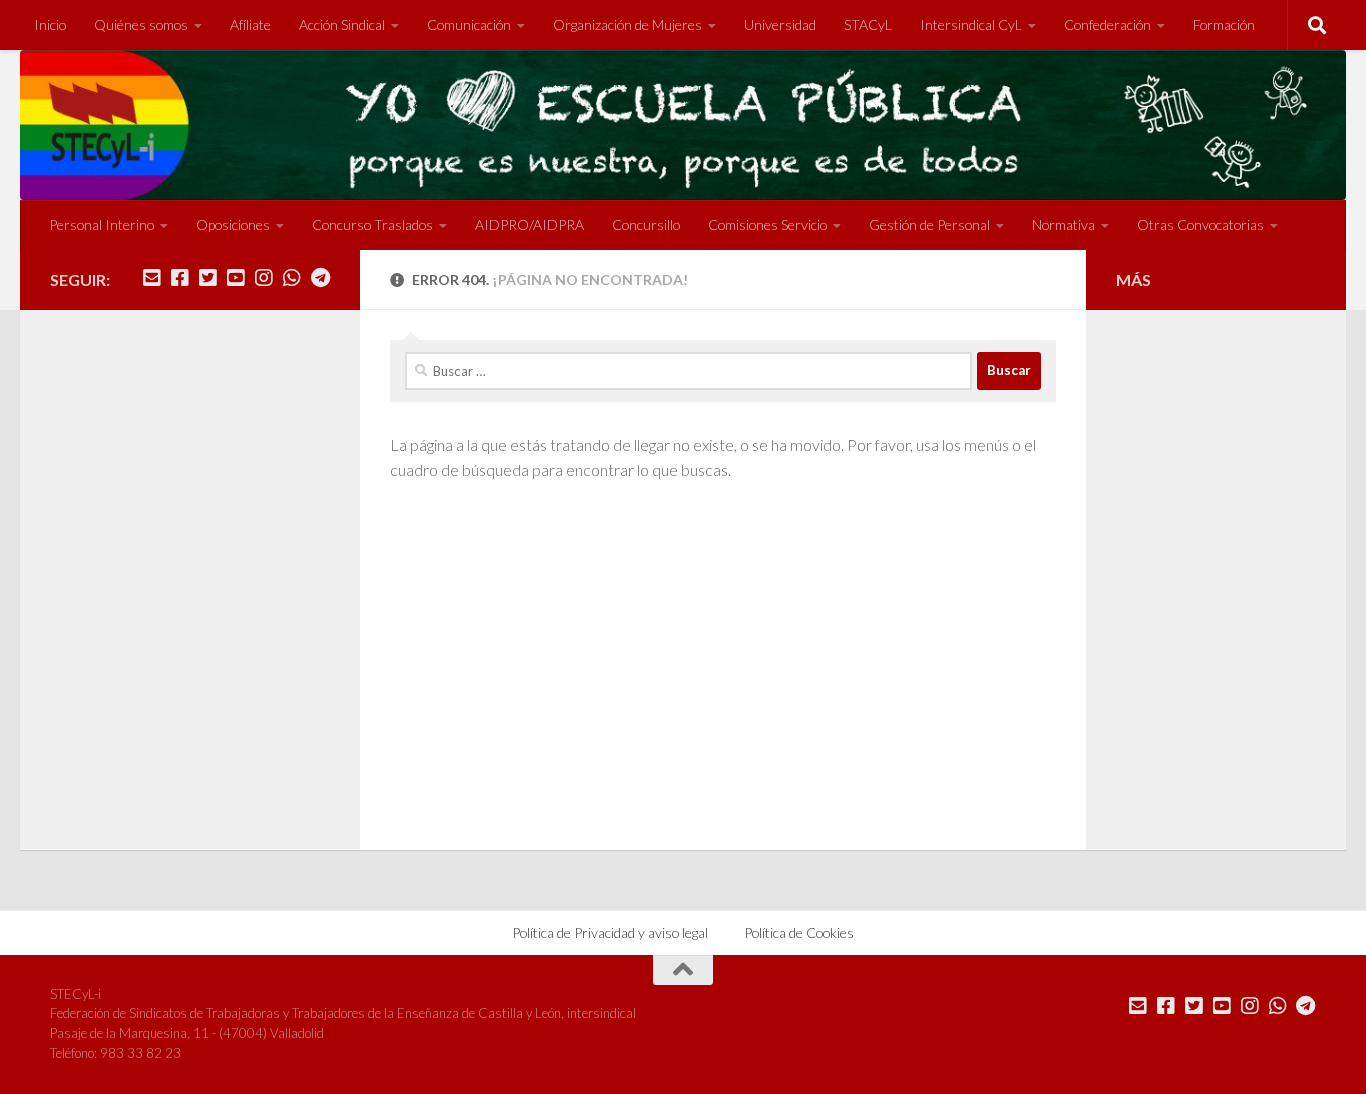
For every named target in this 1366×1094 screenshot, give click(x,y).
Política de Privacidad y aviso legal (610, 932)
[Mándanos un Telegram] (320, 278)
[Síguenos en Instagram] (264, 278)
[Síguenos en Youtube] (236, 278)
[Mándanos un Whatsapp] (292, 278)
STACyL (868, 24)
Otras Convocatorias (1200, 224)
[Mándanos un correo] (152, 278)
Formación (1224, 24)
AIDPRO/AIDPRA (529, 224)
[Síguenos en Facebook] (180, 278)
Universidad (780, 24)
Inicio (50, 24)
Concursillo (646, 224)
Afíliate (250, 24)
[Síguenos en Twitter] (208, 278)
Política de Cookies (799, 932)
